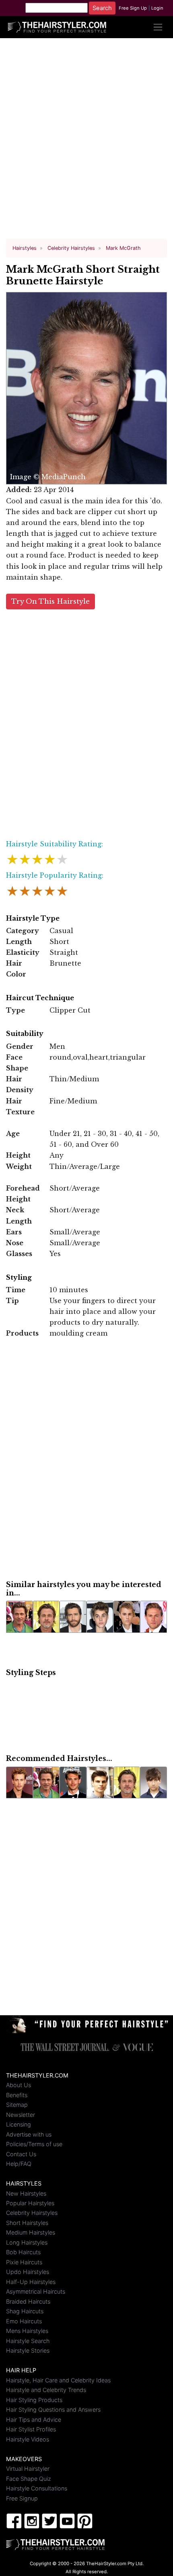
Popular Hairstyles (30, 2203)
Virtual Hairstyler (28, 2469)
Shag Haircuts (25, 2311)
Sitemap (17, 2105)
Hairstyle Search (28, 2341)
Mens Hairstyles (27, 2331)
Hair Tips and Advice (34, 2420)
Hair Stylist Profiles (31, 2429)
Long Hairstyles (27, 2242)
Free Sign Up (133, 8)
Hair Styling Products (34, 2400)
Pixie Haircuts (24, 2262)
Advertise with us (29, 2134)
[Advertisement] (86, 142)
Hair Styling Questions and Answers (53, 2410)
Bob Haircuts (23, 2252)
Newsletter (21, 2115)
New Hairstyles (26, 2193)
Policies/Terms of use (34, 2144)
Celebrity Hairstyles (32, 2213)
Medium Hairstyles (31, 2232)
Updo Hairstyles (28, 2272)
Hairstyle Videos (28, 2439)
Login (157, 8)
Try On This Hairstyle (50, 602)
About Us (19, 2085)
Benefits (17, 2095)
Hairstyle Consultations (37, 2488)
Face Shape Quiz (29, 2479)
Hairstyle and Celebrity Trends (46, 2390)
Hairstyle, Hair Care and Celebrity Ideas (58, 2380)
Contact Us (21, 2154)
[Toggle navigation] (158, 27)
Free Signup (22, 2498)
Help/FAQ (19, 2164)
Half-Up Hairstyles (31, 2282)
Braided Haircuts (28, 2301)
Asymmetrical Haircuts (36, 2291)
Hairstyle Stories (28, 2350)
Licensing (19, 2124)
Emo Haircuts (24, 2321)
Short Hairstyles (27, 2223)
